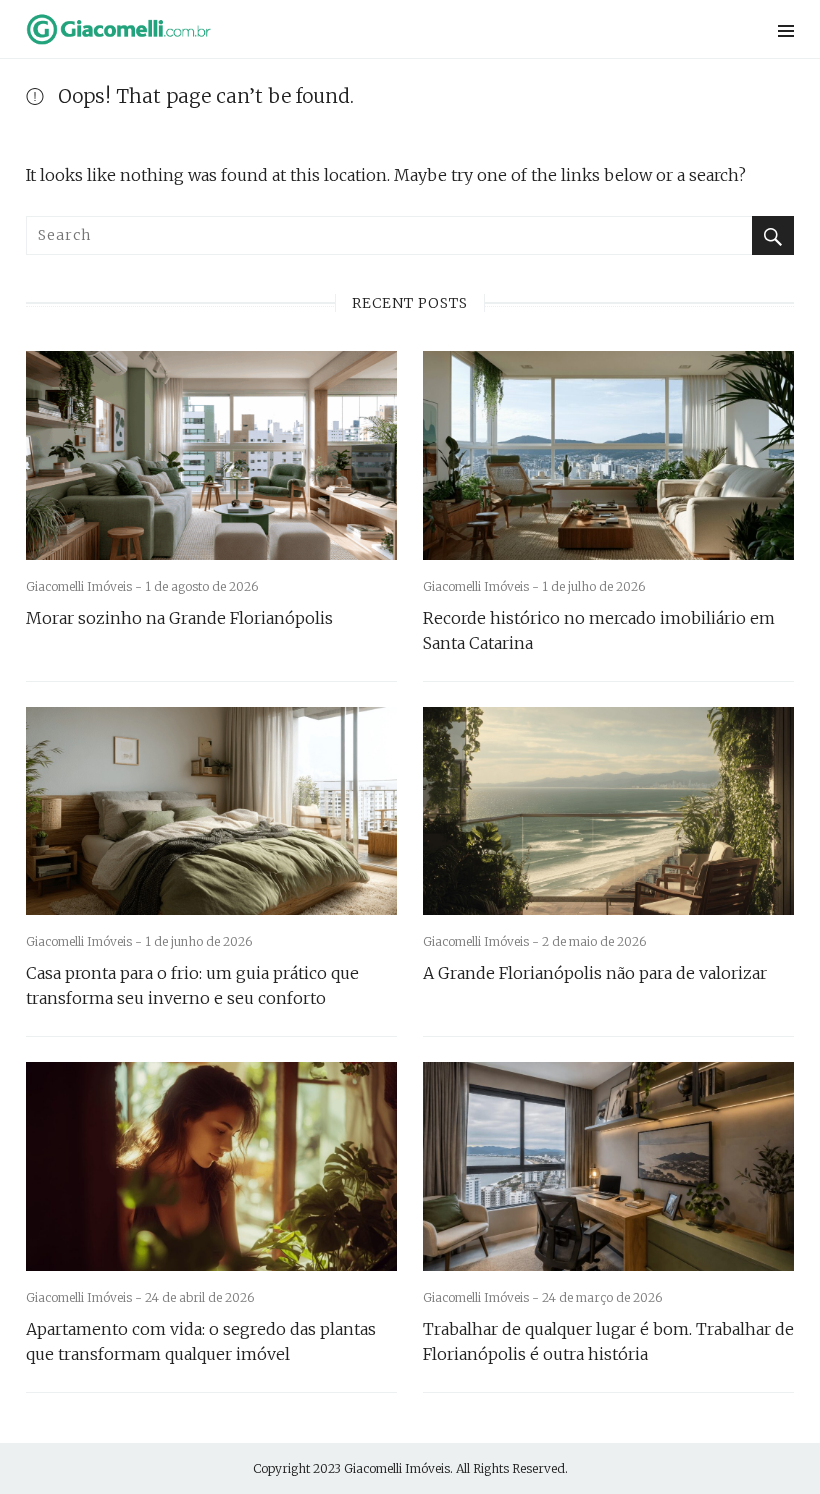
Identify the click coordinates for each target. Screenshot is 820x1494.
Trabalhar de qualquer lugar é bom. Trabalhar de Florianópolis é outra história (608, 1341)
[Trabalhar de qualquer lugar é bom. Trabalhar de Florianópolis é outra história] (608, 1166)
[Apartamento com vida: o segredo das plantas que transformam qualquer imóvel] (211, 1166)
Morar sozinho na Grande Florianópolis (179, 618)
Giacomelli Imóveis (397, 1468)
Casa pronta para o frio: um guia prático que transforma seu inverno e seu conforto (192, 985)
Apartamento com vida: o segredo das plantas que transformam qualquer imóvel (201, 1341)
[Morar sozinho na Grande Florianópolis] (211, 455)
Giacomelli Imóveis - (85, 586)
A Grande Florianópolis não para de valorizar (595, 973)
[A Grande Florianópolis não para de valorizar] (608, 811)
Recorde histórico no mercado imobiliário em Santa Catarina (599, 630)
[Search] (773, 235)
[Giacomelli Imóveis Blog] (277, 29)
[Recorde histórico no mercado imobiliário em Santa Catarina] (608, 455)
